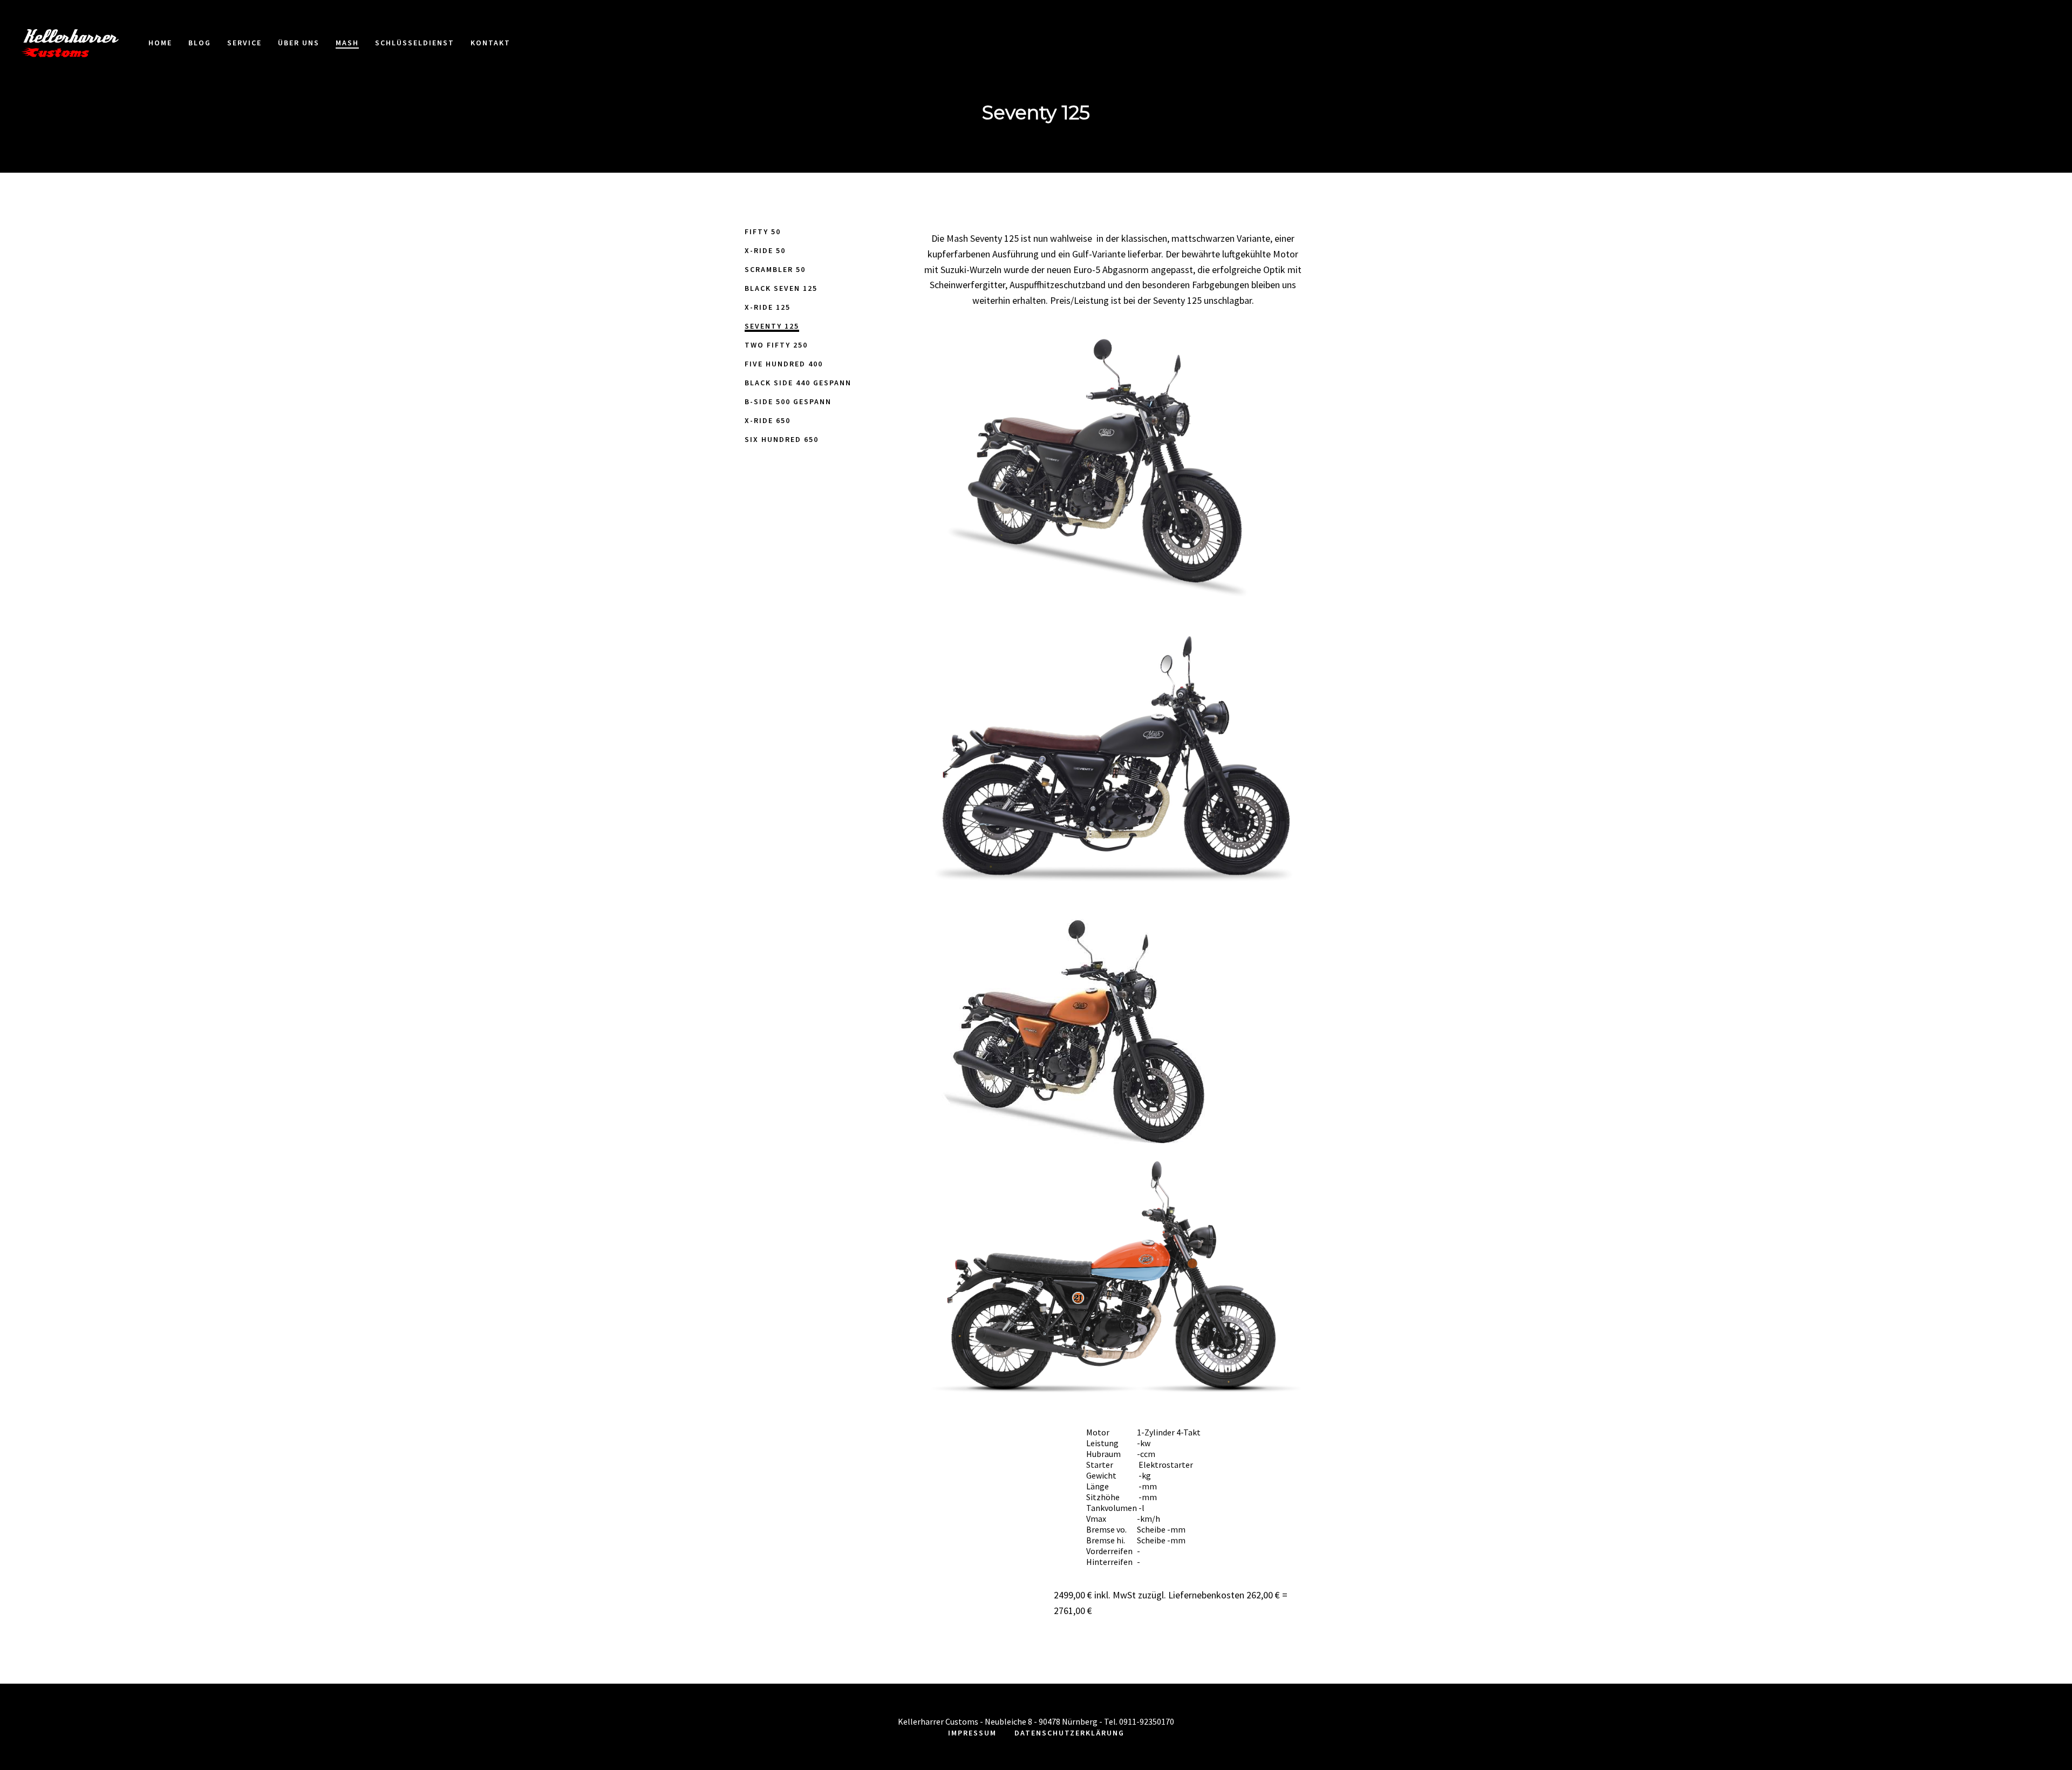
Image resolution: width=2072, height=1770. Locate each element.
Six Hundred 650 (782, 439)
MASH (1054, 539)
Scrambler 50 (775, 269)
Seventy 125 (772, 326)
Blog (886, 539)
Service (936, 539)
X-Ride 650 (768, 420)
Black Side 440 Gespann (798, 383)
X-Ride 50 (765, 250)
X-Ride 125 (768, 307)
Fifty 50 (763, 232)
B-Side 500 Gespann (788, 401)
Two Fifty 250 (776, 345)
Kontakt (1220, 539)
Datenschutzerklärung (1069, 1733)
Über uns (999, 539)
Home (842, 539)
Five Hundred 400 (784, 364)
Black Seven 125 (781, 288)
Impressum (972, 1733)
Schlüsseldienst (1132, 539)
